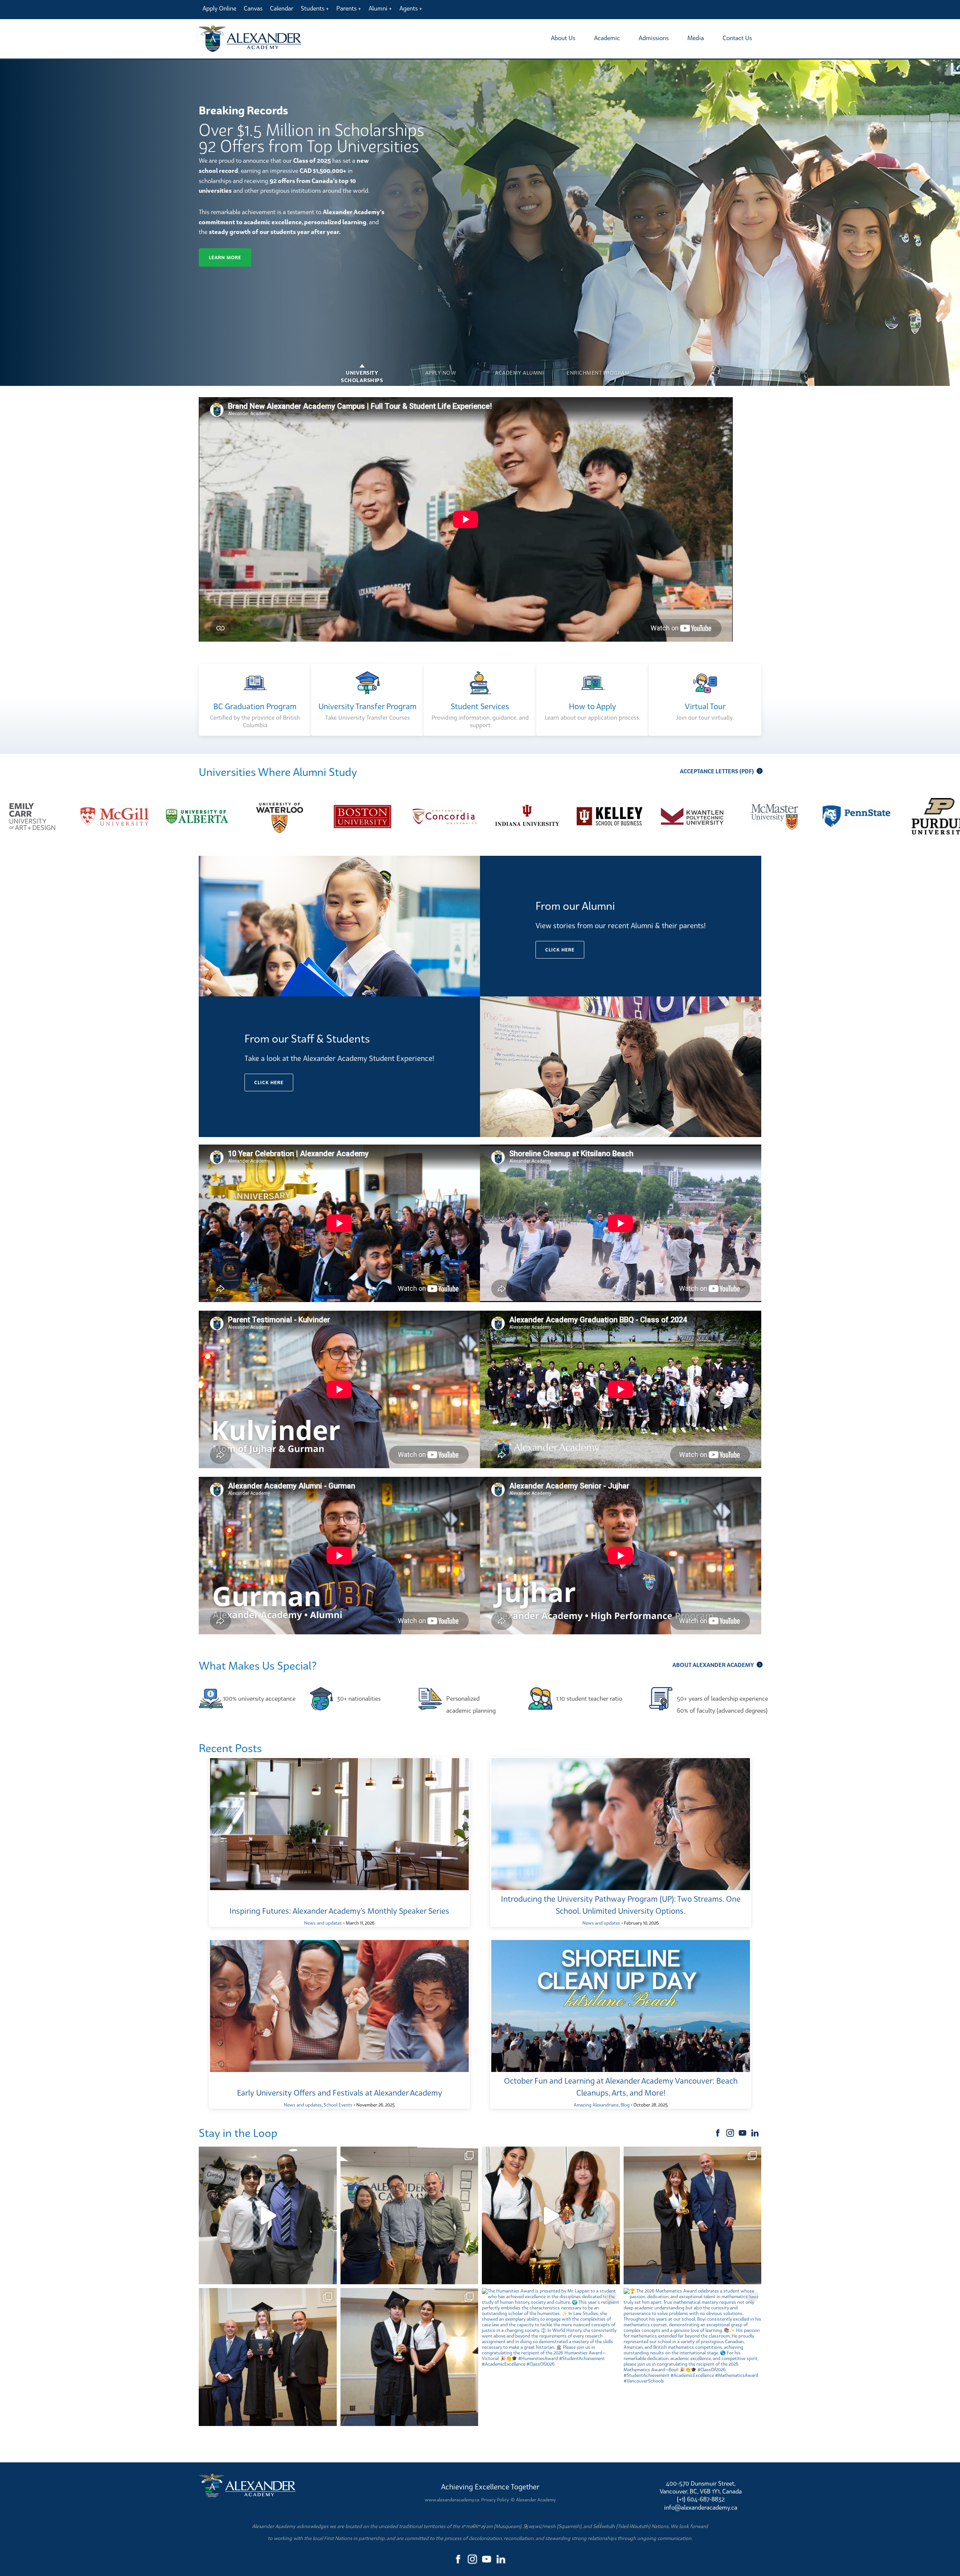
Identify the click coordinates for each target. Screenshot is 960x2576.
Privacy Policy (495, 2500)
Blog (625, 2105)
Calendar (282, 8)
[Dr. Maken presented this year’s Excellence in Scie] (409, 2357)
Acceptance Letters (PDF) (717, 771)
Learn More (225, 257)
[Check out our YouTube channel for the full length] (268, 2216)
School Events (338, 2105)
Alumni (378, 8)
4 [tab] (598, 367)
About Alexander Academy (713, 1665)
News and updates (323, 1923)
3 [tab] (519, 367)
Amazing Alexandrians (596, 2105)
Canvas (253, 8)
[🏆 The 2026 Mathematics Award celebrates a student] (693, 2357)
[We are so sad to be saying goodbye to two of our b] (409, 2216)
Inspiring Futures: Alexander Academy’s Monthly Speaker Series (339, 1911)
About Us (563, 38)
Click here (560, 950)
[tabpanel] (480, 223)
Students (313, 8)
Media (696, 38)
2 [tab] (441, 367)
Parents (346, 8)
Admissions (654, 38)
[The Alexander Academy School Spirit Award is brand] (693, 2216)
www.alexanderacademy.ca (452, 2500)
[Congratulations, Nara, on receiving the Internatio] (551, 2216)
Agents (409, 8)
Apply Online (219, 8)
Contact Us (737, 38)
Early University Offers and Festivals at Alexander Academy (340, 2093)
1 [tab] (362, 367)
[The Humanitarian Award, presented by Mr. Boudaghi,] (268, 2357)
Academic (607, 38)
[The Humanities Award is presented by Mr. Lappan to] (551, 2357)
